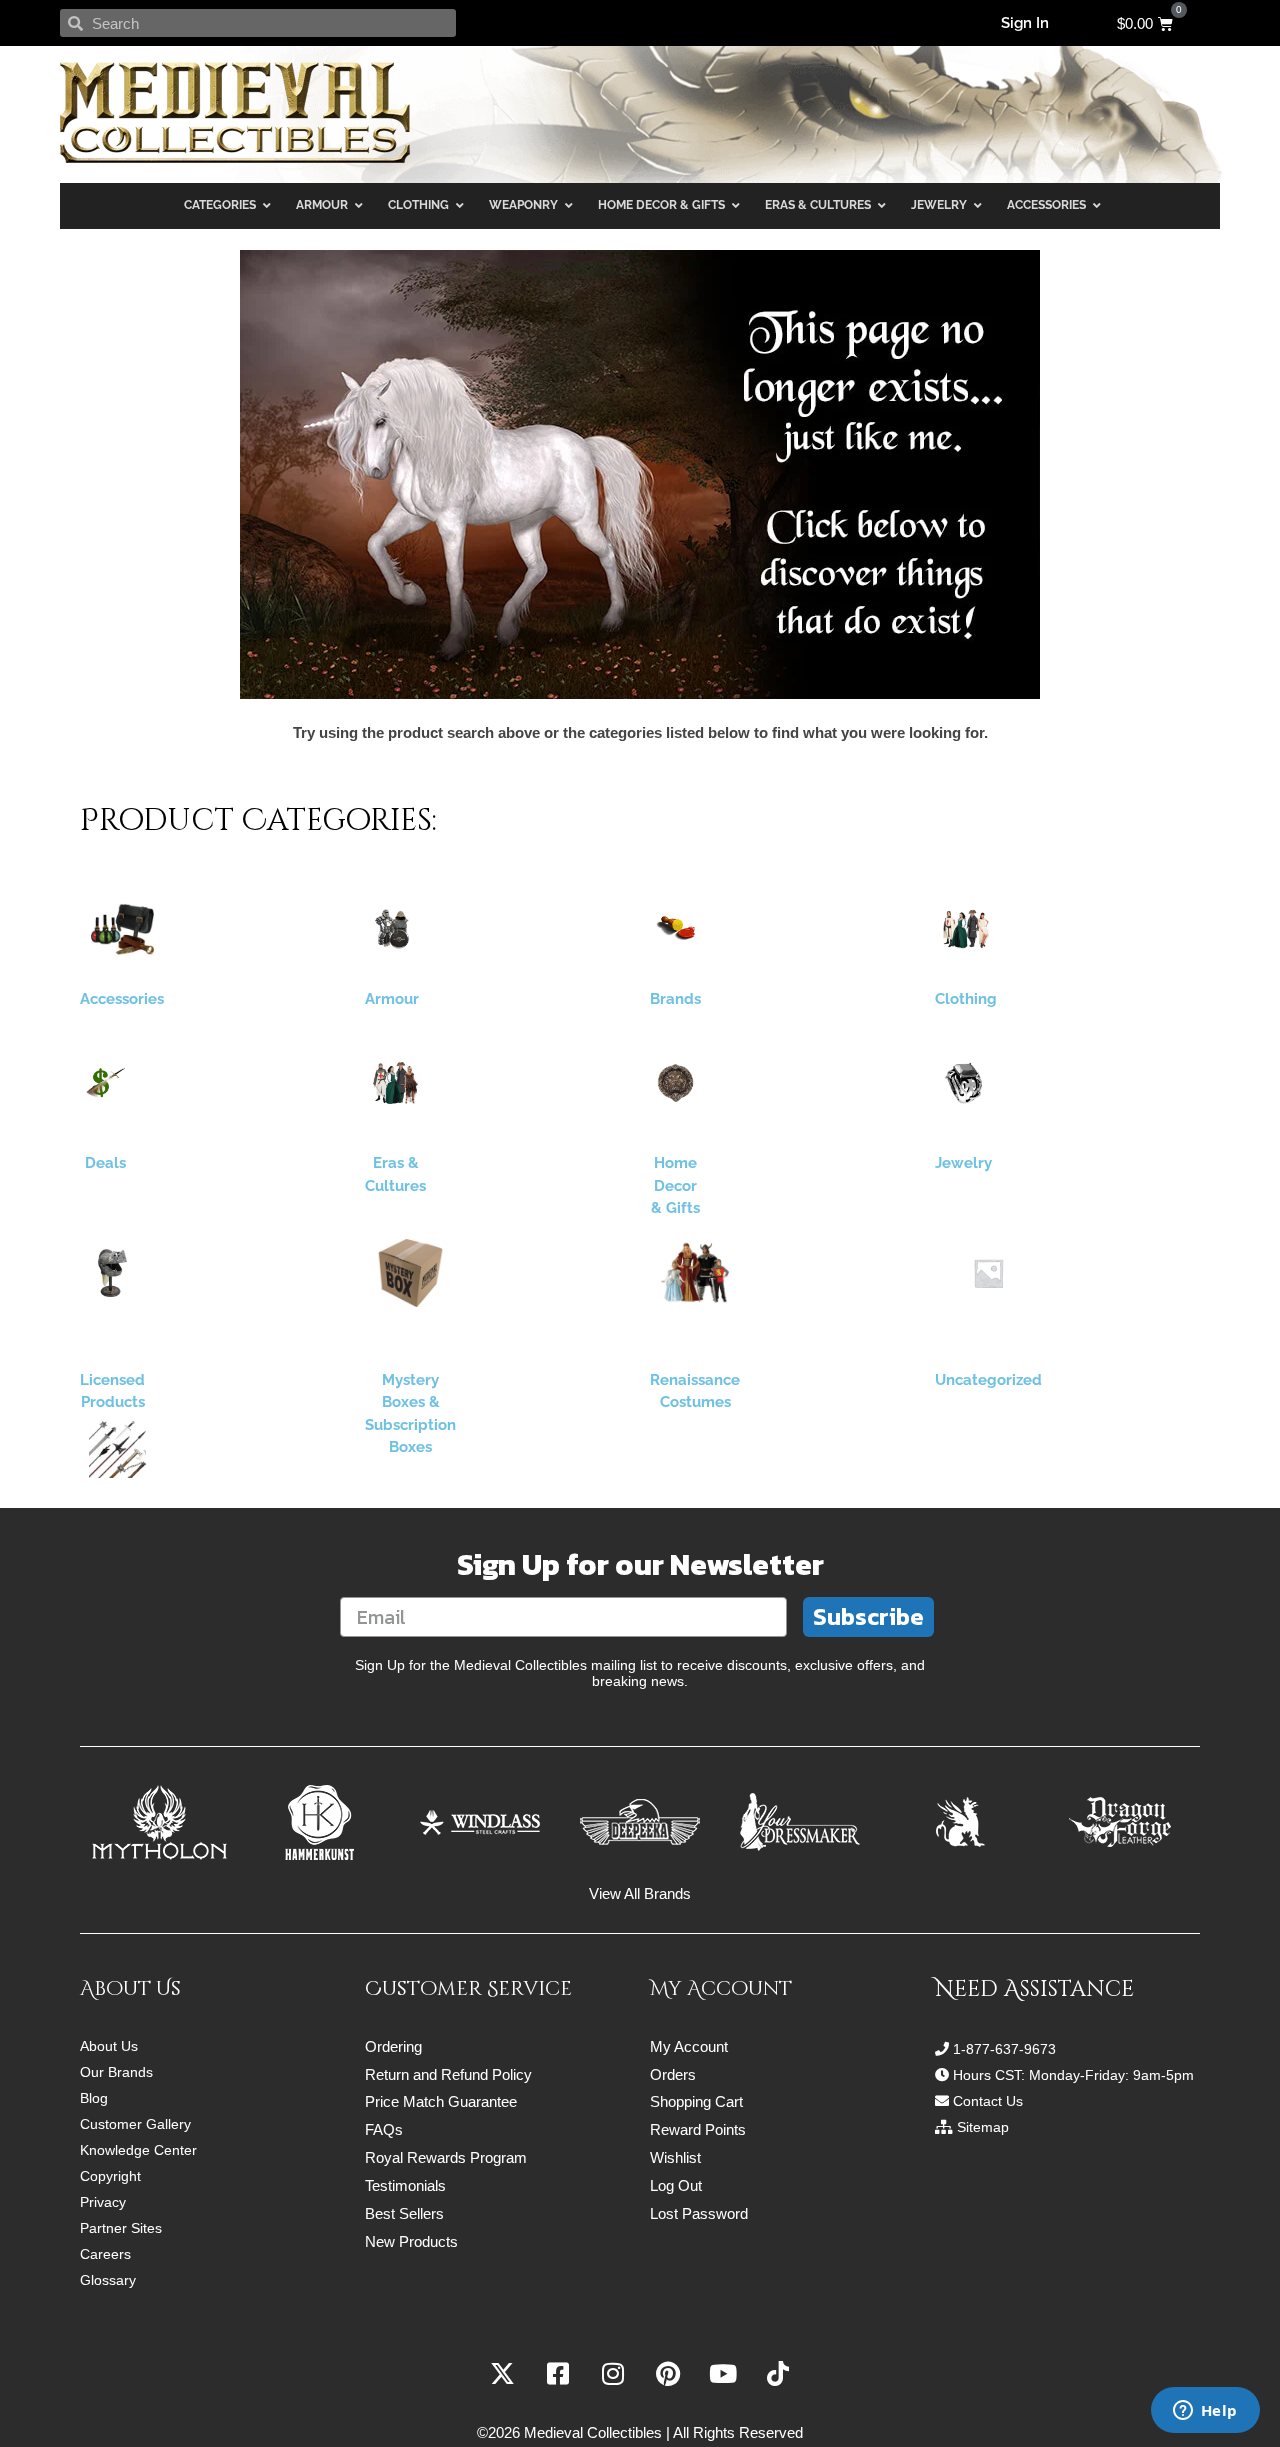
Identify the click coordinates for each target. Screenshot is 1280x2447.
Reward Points (698, 2129)
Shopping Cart (696, 2101)
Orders (673, 2074)
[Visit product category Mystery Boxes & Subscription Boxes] (410, 1273)
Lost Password (699, 2213)
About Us (109, 2046)
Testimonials (405, 2185)
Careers (105, 2254)
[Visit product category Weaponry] (117, 1449)
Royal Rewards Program (446, 2157)
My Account (689, 2046)
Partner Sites (121, 2228)
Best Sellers (404, 2213)
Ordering (393, 2046)
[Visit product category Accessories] (122, 929)
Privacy (103, 2202)
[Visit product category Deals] (105, 1083)
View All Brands (640, 1893)
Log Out (676, 2185)
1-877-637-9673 (1004, 2049)
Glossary (108, 2280)
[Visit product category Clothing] (966, 929)
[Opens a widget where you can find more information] (1205, 2412)
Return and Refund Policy (448, 2074)
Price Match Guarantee (441, 2101)
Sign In (1025, 23)
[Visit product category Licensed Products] (112, 1273)
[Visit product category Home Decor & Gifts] (675, 1083)
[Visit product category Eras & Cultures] (395, 1083)
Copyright (110, 2176)
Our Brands (116, 2072)
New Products (411, 2241)
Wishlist (675, 2157)
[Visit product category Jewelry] (963, 1083)
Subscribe (868, 1616)
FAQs (384, 2129)
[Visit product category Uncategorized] (988, 1273)
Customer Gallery (135, 2124)
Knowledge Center (138, 2150)
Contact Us (988, 2101)
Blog (94, 2098)
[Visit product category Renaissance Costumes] (695, 1273)
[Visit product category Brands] (675, 929)
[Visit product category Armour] (392, 929)
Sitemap (983, 2127)
